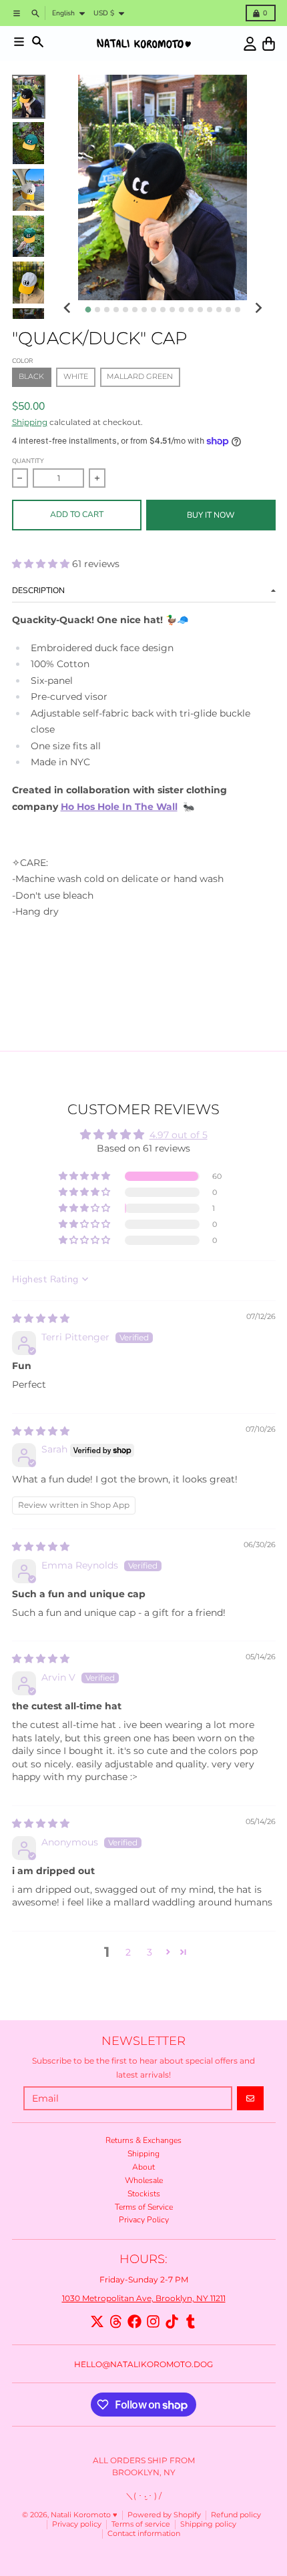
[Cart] (269, 44)
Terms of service (141, 2524)
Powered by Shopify (164, 2515)
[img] (41, 1318)
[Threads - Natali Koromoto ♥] (116, 2321)
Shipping (30, 422)
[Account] (250, 44)
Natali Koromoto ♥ (84, 2515)
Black (31, 377)
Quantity (28, 461)
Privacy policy (77, 2524)
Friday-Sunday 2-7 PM (144, 2279)
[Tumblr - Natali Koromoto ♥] (191, 2321)
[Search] (38, 42)
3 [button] (150, 1952)
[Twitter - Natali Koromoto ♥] (97, 2321)
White (76, 377)
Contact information (144, 2534)
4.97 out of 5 (179, 1135)
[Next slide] (258, 309)
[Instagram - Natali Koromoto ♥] (153, 2321)
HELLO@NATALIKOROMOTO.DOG (143, 2364)
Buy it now (211, 515)
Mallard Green (140, 377)
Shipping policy (208, 2524)
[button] (42, 564)
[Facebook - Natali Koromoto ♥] (134, 2321)
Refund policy (236, 2515)
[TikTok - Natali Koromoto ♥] (172, 2321)
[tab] (88, 309)
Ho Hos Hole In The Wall (119, 807)
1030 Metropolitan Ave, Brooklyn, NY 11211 (144, 2298)
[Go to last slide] (68, 309)
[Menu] (19, 42)
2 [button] (128, 1952)
